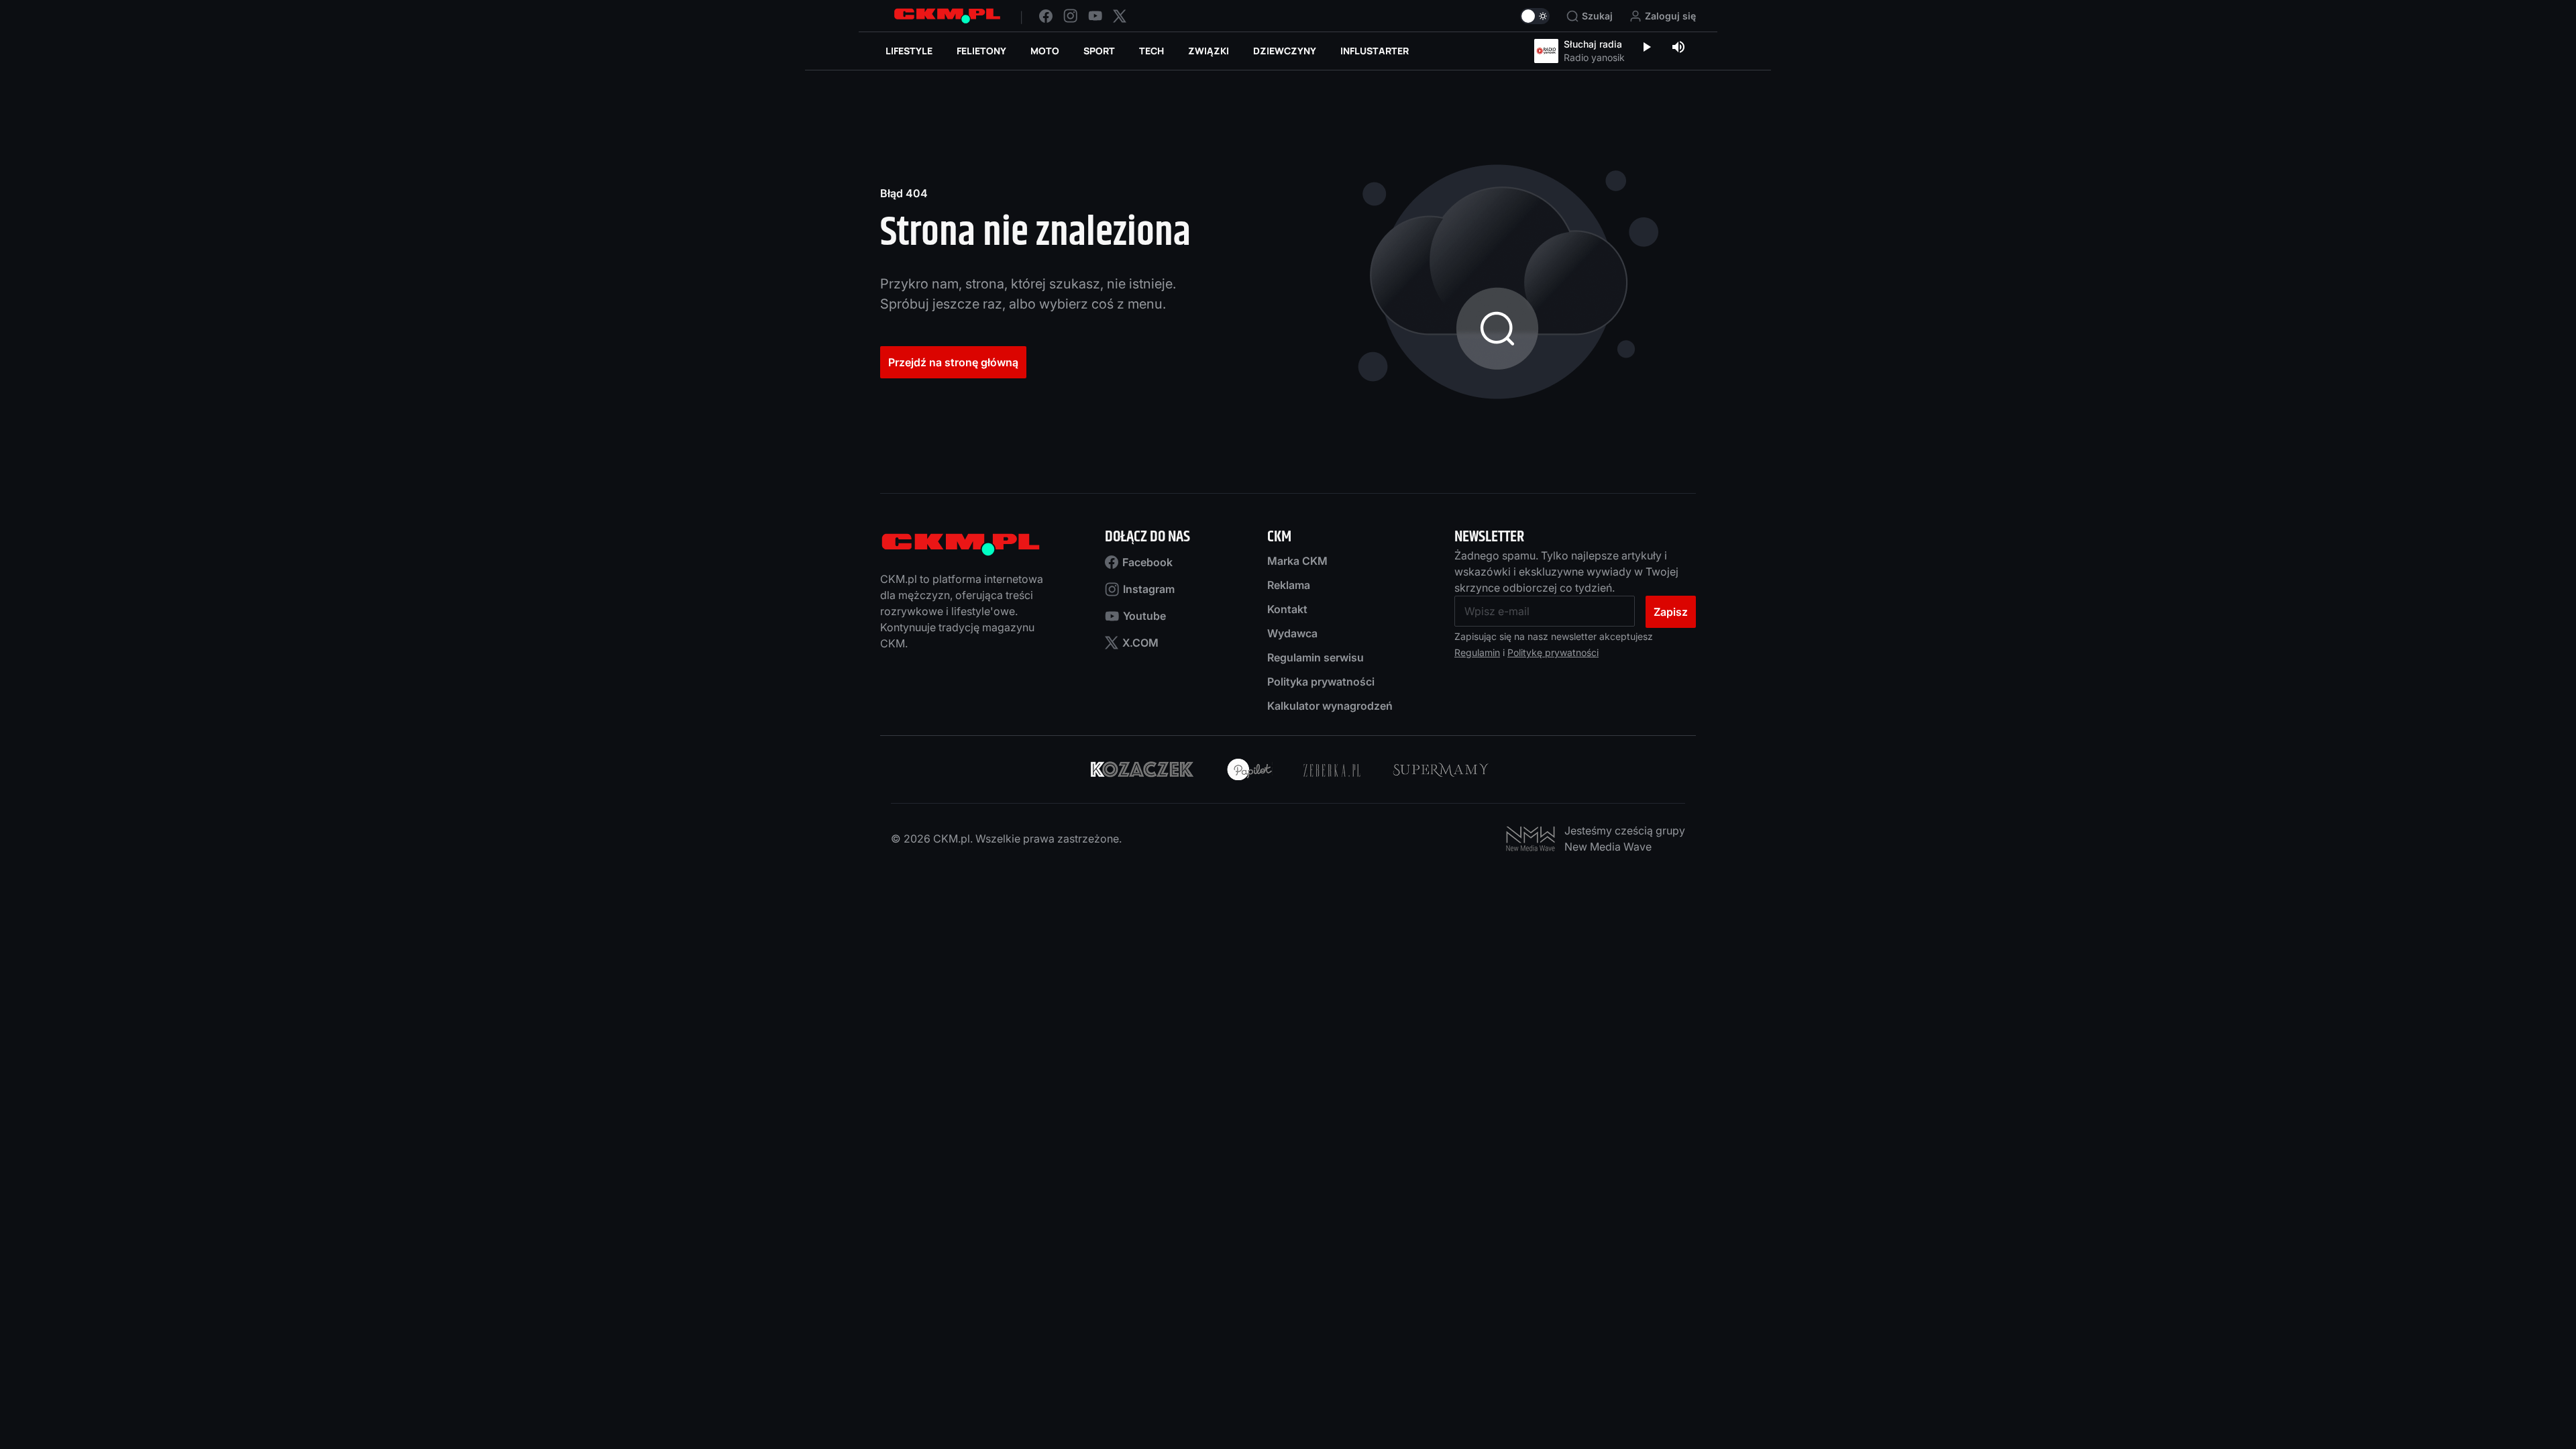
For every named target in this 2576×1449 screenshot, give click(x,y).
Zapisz (1671, 612)
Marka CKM (1297, 561)
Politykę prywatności (1553, 652)
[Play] (1646, 48)
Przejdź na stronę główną (953, 362)
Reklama (1289, 585)
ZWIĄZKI (1209, 51)
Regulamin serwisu (1316, 657)
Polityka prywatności (1321, 682)
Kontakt (1287, 609)
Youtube (1144, 616)
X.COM (1140, 643)
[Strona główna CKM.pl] (947, 16)
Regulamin (1477, 652)
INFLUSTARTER (1375, 51)
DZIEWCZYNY (1285, 51)
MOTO (1045, 51)
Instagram (1149, 589)
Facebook (1147, 562)
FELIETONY (981, 51)
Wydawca (1292, 633)
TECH (1151, 51)
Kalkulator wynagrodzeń (1330, 706)
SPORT (1099, 51)
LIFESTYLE (909, 51)
